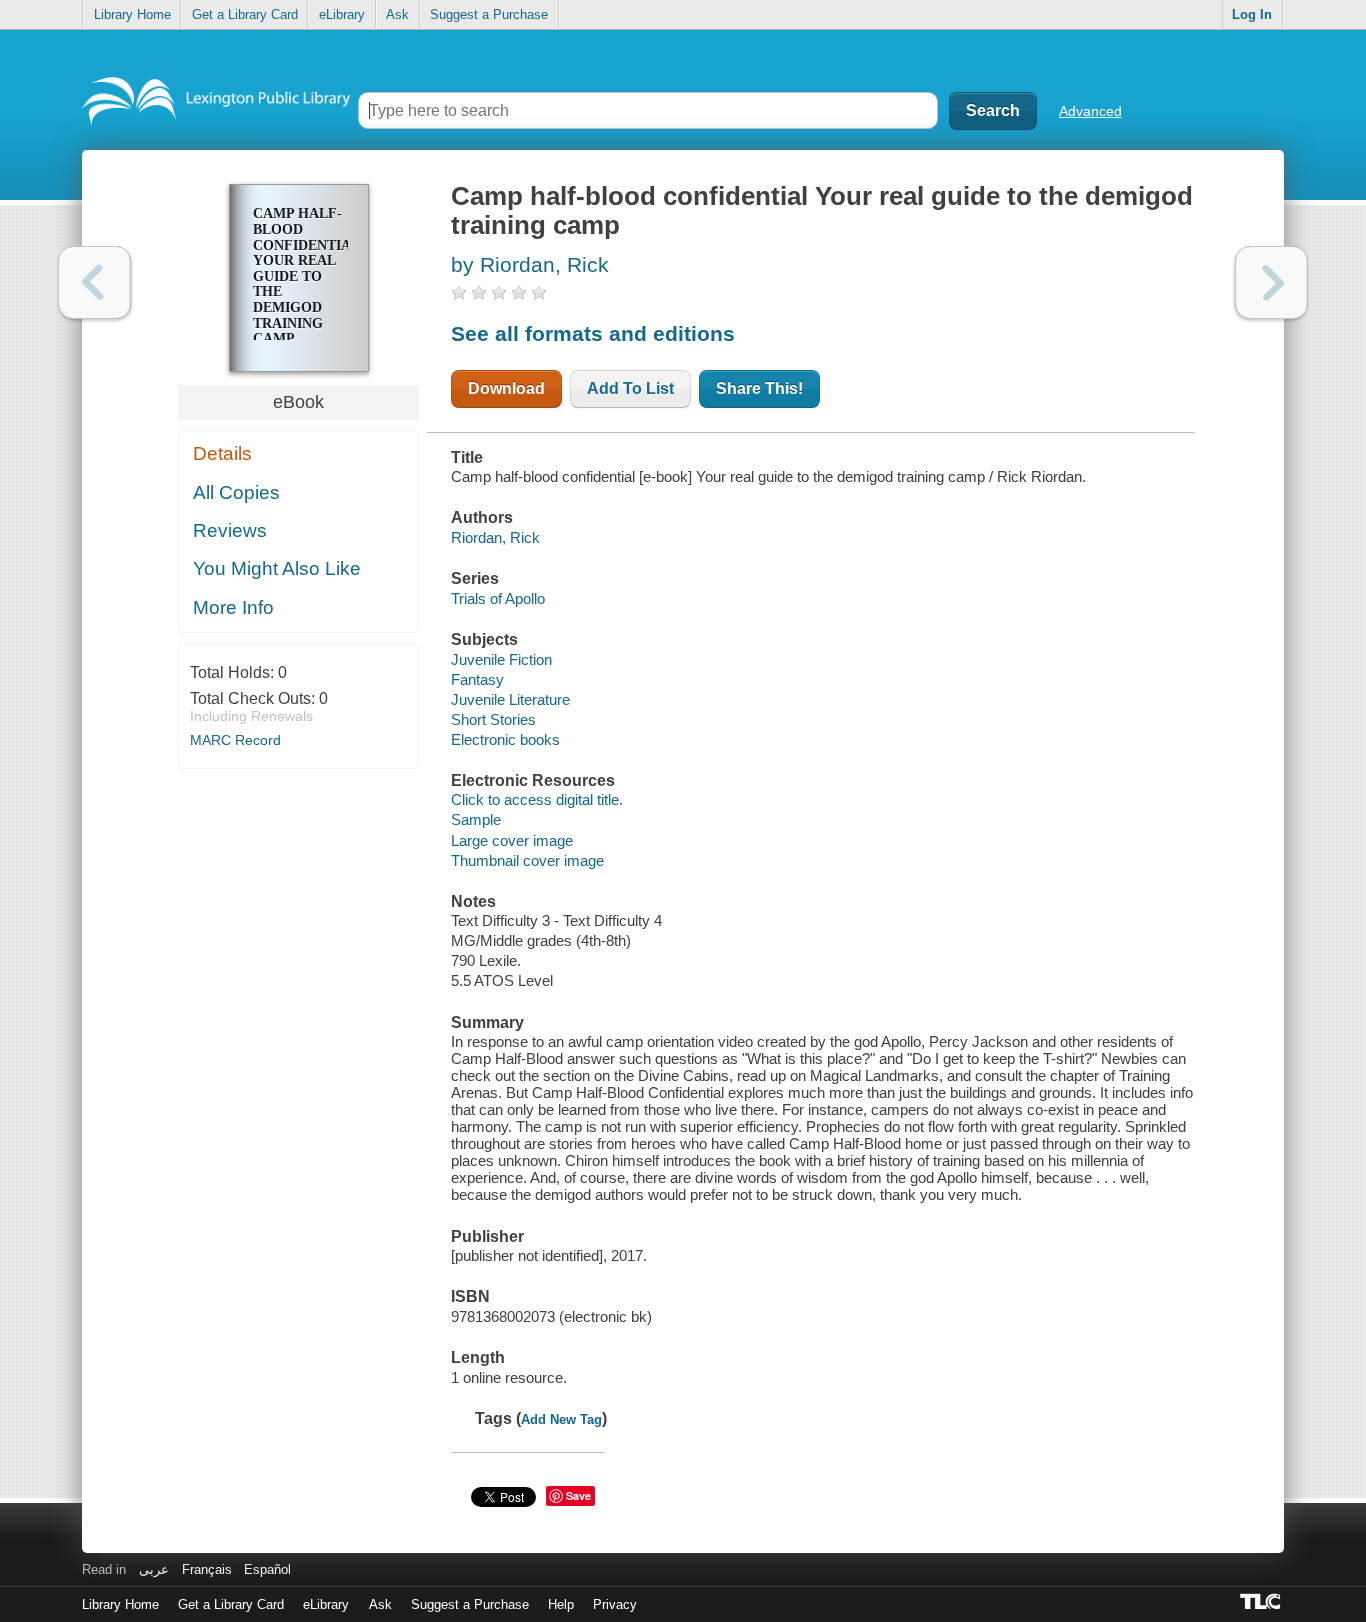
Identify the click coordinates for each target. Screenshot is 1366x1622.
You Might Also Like (277, 568)
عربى (154, 1569)
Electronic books (505, 739)
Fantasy (477, 679)
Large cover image (512, 840)
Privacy (615, 1604)
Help (561, 1604)
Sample (476, 819)
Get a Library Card (245, 14)
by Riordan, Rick (530, 264)
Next (1271, 282)
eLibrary (342, 14)
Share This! (759, 388)
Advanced (1090, 111)
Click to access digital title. (537, 799)
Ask (397, 14)
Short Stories (493, 719)
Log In (1252, 14)
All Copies (236, 492)
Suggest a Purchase (489, 14)
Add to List (630, 388)
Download (506, 388)
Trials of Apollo (498, 598)
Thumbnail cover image (527, 860)
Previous (94, 282)
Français (207, 1569)
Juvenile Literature (510, 699)
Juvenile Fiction (501, 659)
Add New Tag (561, 1419)
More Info (233, 607)
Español (267, 1569)
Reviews (230, 530)
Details (222, 453)
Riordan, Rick (495, 537)
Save (578, 1495)
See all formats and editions (593, 333)
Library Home (132, 14)
